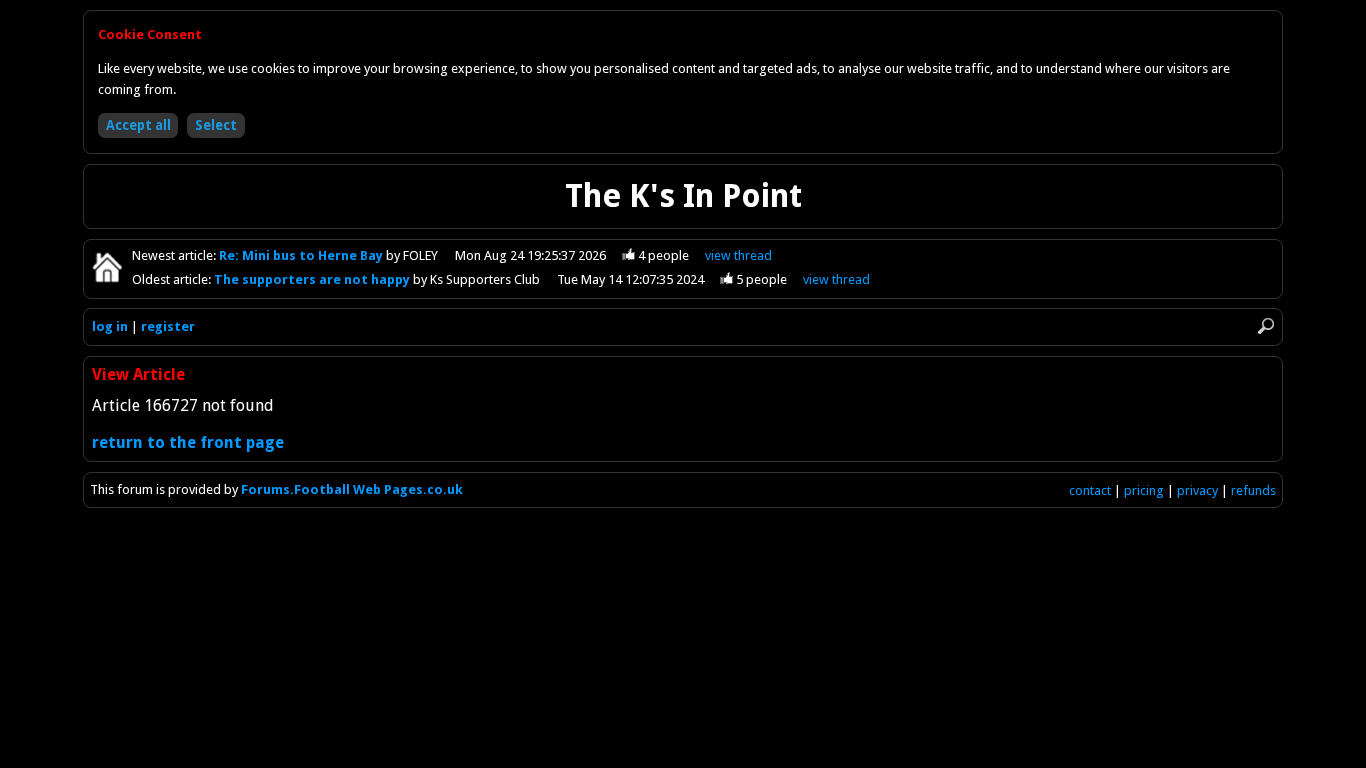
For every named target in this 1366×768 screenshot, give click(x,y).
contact (1090, 490)
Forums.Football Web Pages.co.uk (352, 489)
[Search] (1266, 326)
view (738, 255)
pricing (1144, 490)
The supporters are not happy (313, 279)
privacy (1197, 490)
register (168, 326)
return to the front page (188, 442)
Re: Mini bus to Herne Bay (302, 255)
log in (110, 326)
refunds (1253, 490)
